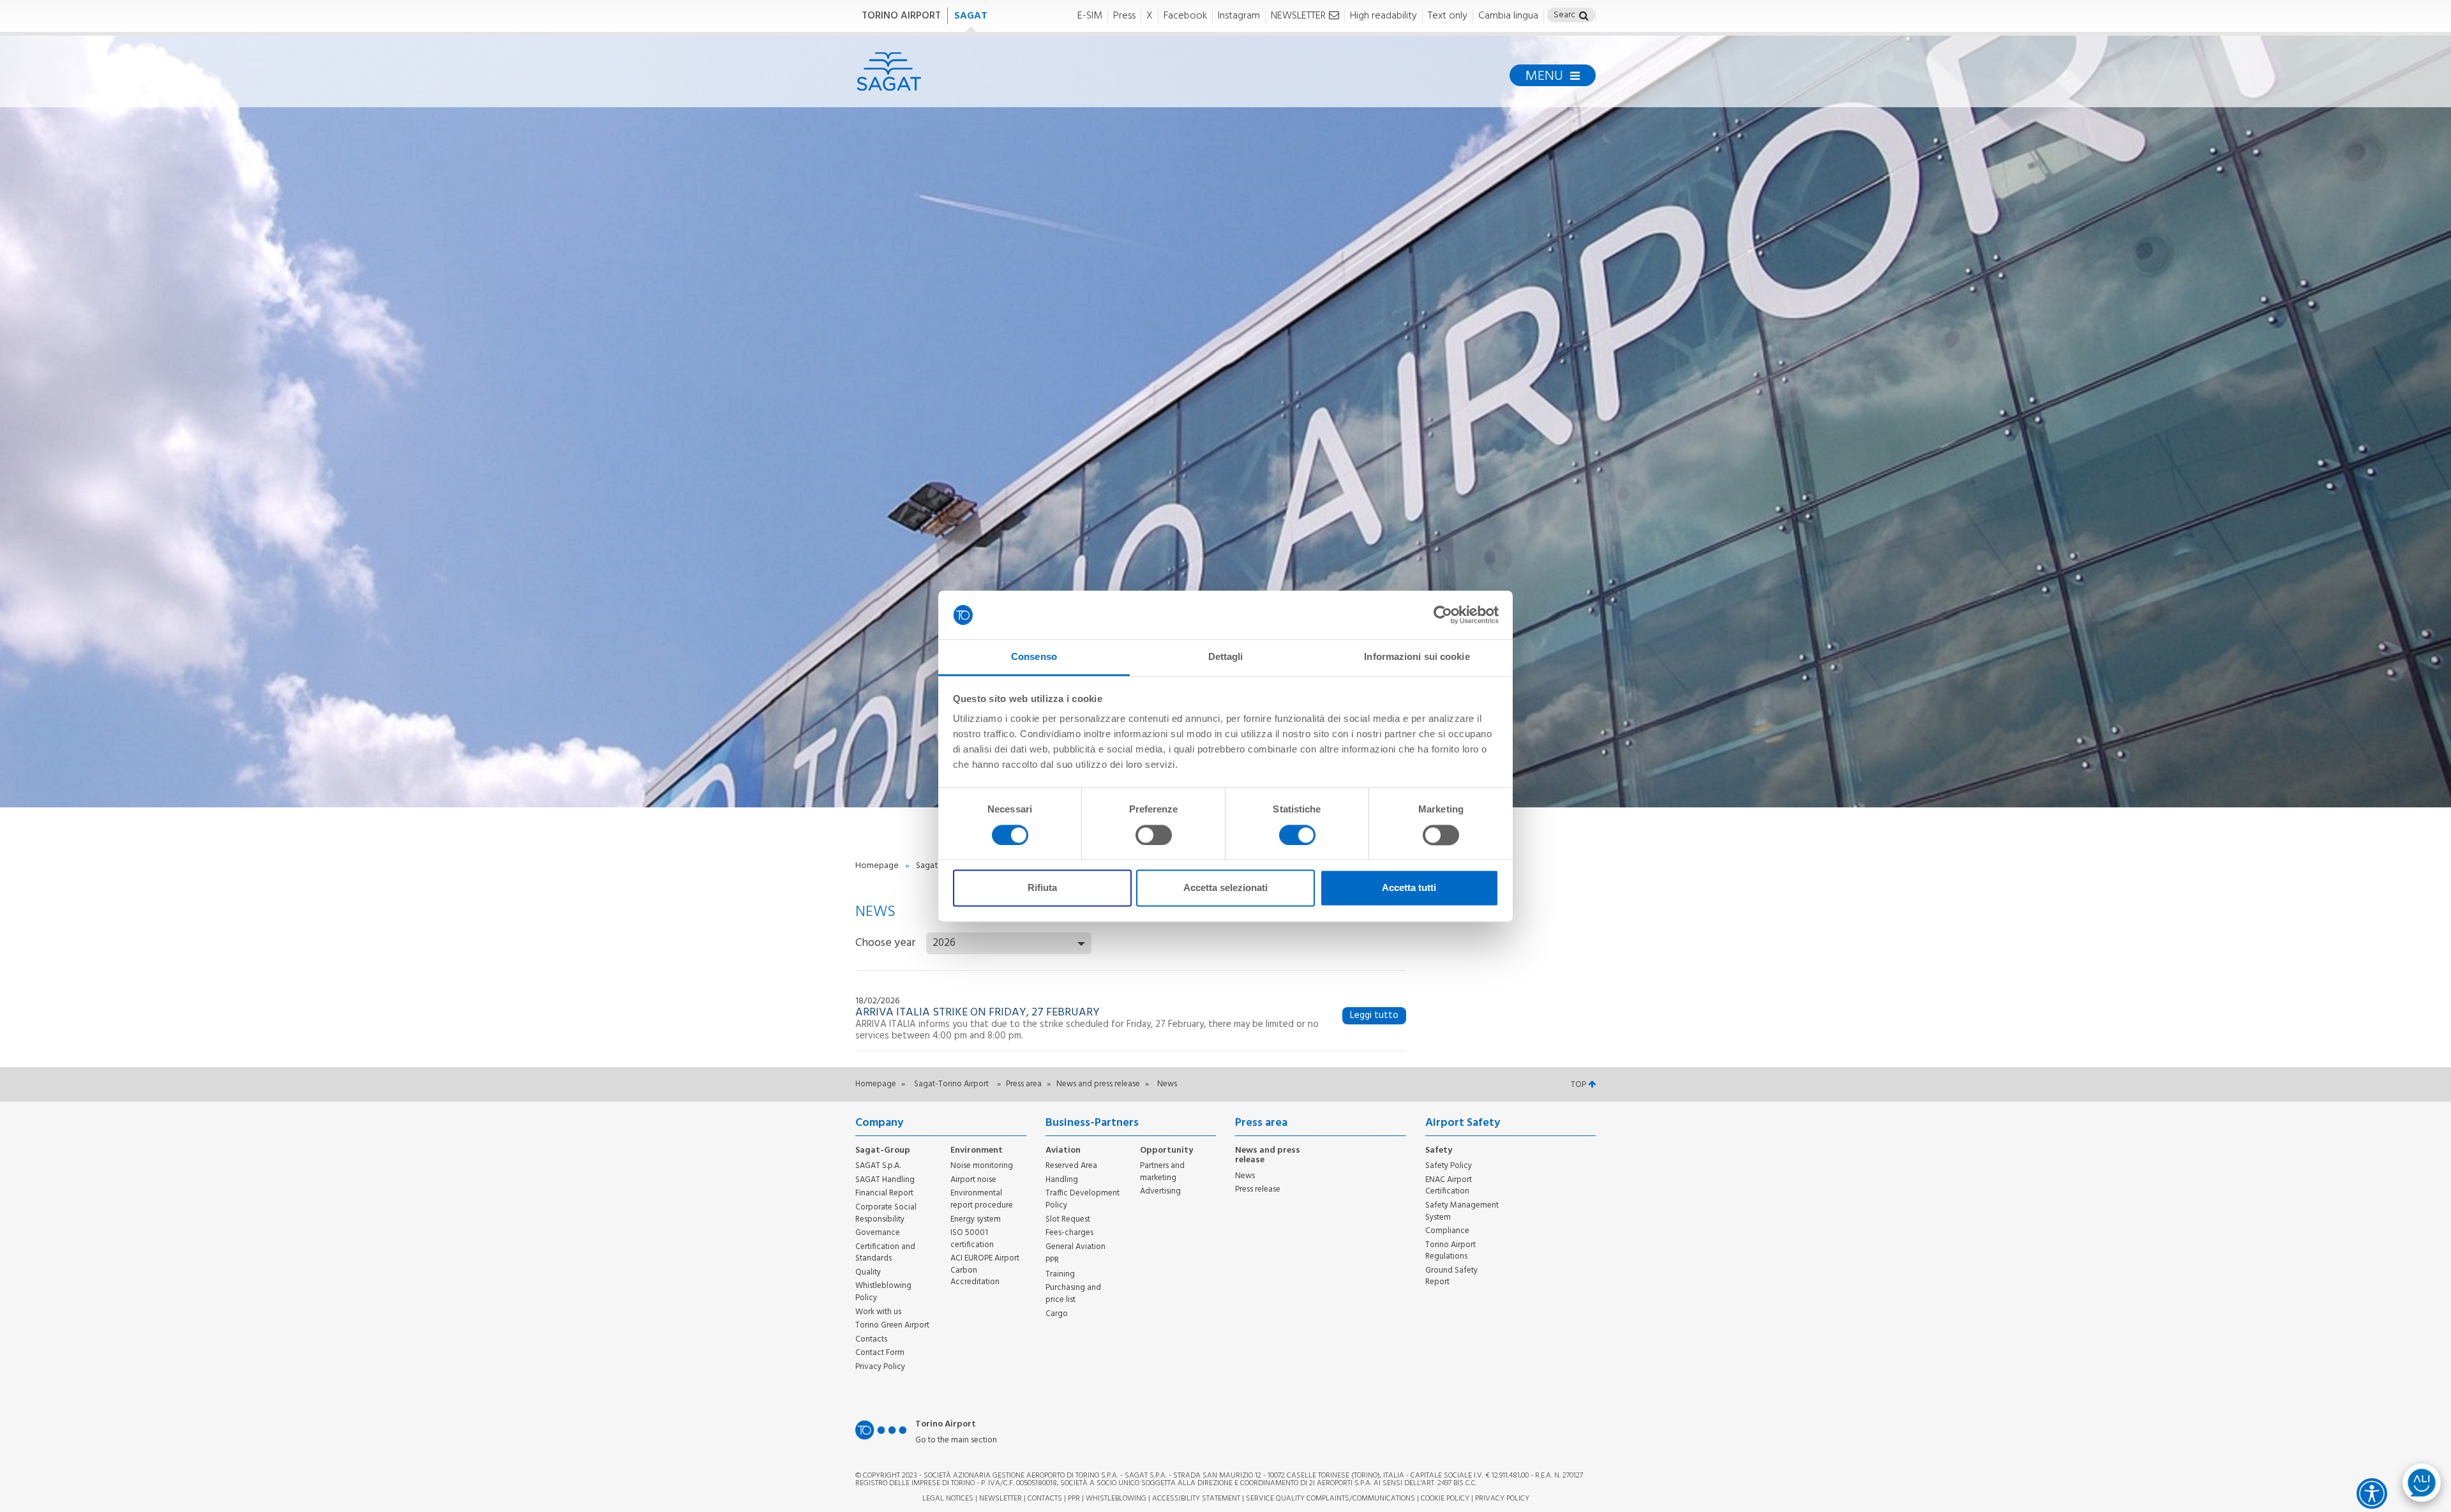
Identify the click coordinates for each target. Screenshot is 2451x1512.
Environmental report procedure (982, 1199)
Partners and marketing (1162, 1172)
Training (1060, 1274)
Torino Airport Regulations (1450, 1251)
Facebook (1185, 16)
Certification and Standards (885, 1253)
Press (1124, 16)
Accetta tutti (1409, 888)
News (1245, 1176)
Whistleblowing (1116, 1499)
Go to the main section (956, 1441)
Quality (868, 1272)
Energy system (976, 1219)
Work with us (878, 1312)
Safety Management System (1462, 1211)
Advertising (1160, 1191)
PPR (1052, 1260)
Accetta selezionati (1225, 888)
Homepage (878, 866)
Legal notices (948, 1499)
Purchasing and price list (1073, 1294)
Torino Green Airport (892, 1325)
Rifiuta (1042, 888)
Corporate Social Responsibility (886, 1213)
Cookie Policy (1445, 1499)
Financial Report (884, 1193)
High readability (1383, 16)
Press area (1025, 1084)
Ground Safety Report (1451, 1276)
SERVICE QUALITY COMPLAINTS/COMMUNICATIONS (1330, 1499)
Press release (1258, 1189)
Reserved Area (1071, 1166)
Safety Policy (1449, 1166)
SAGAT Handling (885, 1180)
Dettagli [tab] (1226, 657)
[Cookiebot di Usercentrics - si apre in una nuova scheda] (1443, 615)
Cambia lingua (1508, 16)
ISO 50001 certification (972, 1239)
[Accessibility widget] (2372, 1493)
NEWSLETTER (1298, 16)
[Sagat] (889, 71)
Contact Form (880, 1353)
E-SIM (1090, 16)
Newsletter (1001, 1499)
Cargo (1057, 1314)
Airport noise (973, 1180)
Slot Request (1068, 1219)
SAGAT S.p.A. (878, 1166)
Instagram (1239, 16)
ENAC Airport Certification (1449, 1186)
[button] (1584, 17)
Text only (1448, 16)
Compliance (1447, 1231)
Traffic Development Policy (1083, 1199)
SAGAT (971, 16)
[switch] (1154, 835)
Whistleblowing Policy (883, 1292)
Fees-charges (1069, 1233)
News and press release (1099, 1084)
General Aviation (1076, 1247)
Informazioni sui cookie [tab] (1417, 657)
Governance (878, 1233)
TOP (1579, 1085)
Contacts (871, 1339)
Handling (1062, 1180)
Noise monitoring (982, 1166)
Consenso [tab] (1034, 657)
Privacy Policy (880, 1367)
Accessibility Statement (1196, 1499)
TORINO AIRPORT (901, 16)
